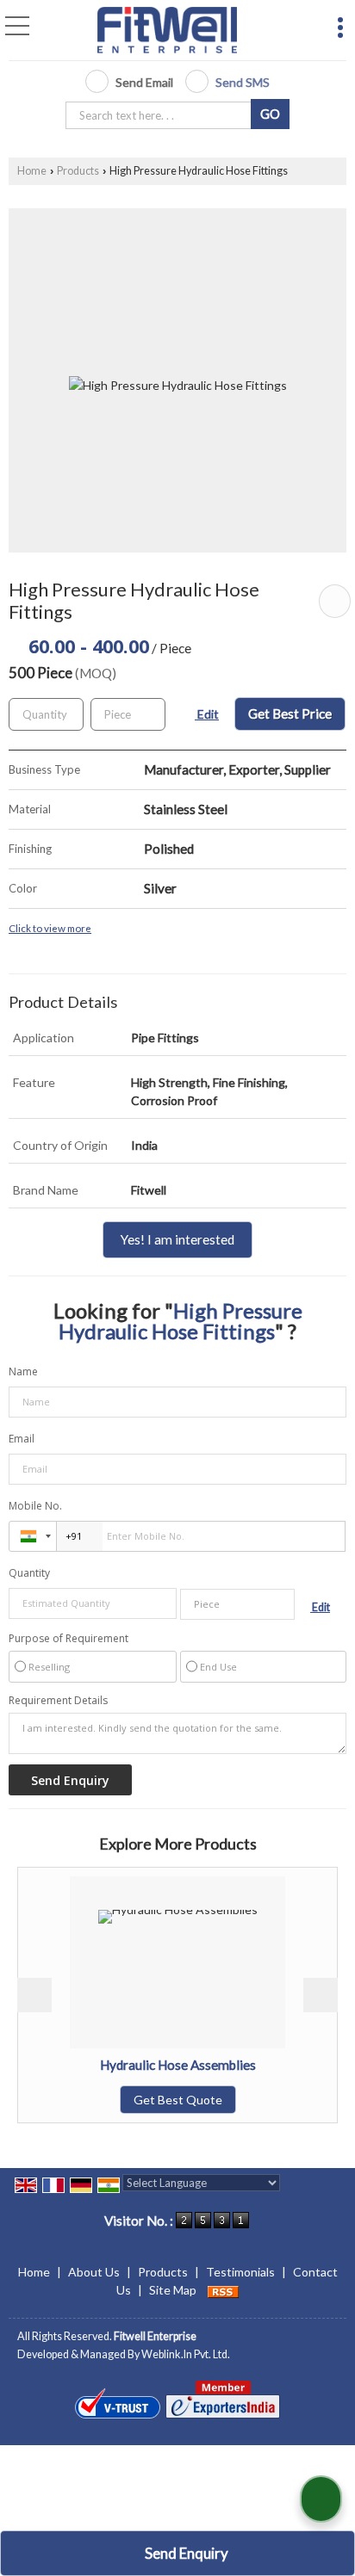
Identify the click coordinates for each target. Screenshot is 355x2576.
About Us (94, 2272)
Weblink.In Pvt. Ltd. (186, 2354)
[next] (321, 1995)
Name (23, 1371)
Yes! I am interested (177, 1239)
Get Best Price (290, 713)
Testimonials (240, 2272)
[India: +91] (33, 1536)
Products (78, 171)
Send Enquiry (185, 2553)
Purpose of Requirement (69, 1639)
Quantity (29, 1573)
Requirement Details (58, 1701)
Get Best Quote (137, 2100)
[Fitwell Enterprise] (167, 31)
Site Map (173, 2290)
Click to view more (50, 928)
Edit (207, 714)
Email (22, 1439)
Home (32, 171)
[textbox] (162, 115)
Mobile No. (35, 1506)
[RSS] (223, 2290)
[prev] (34, 1995)
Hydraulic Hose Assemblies (137, 2065)
